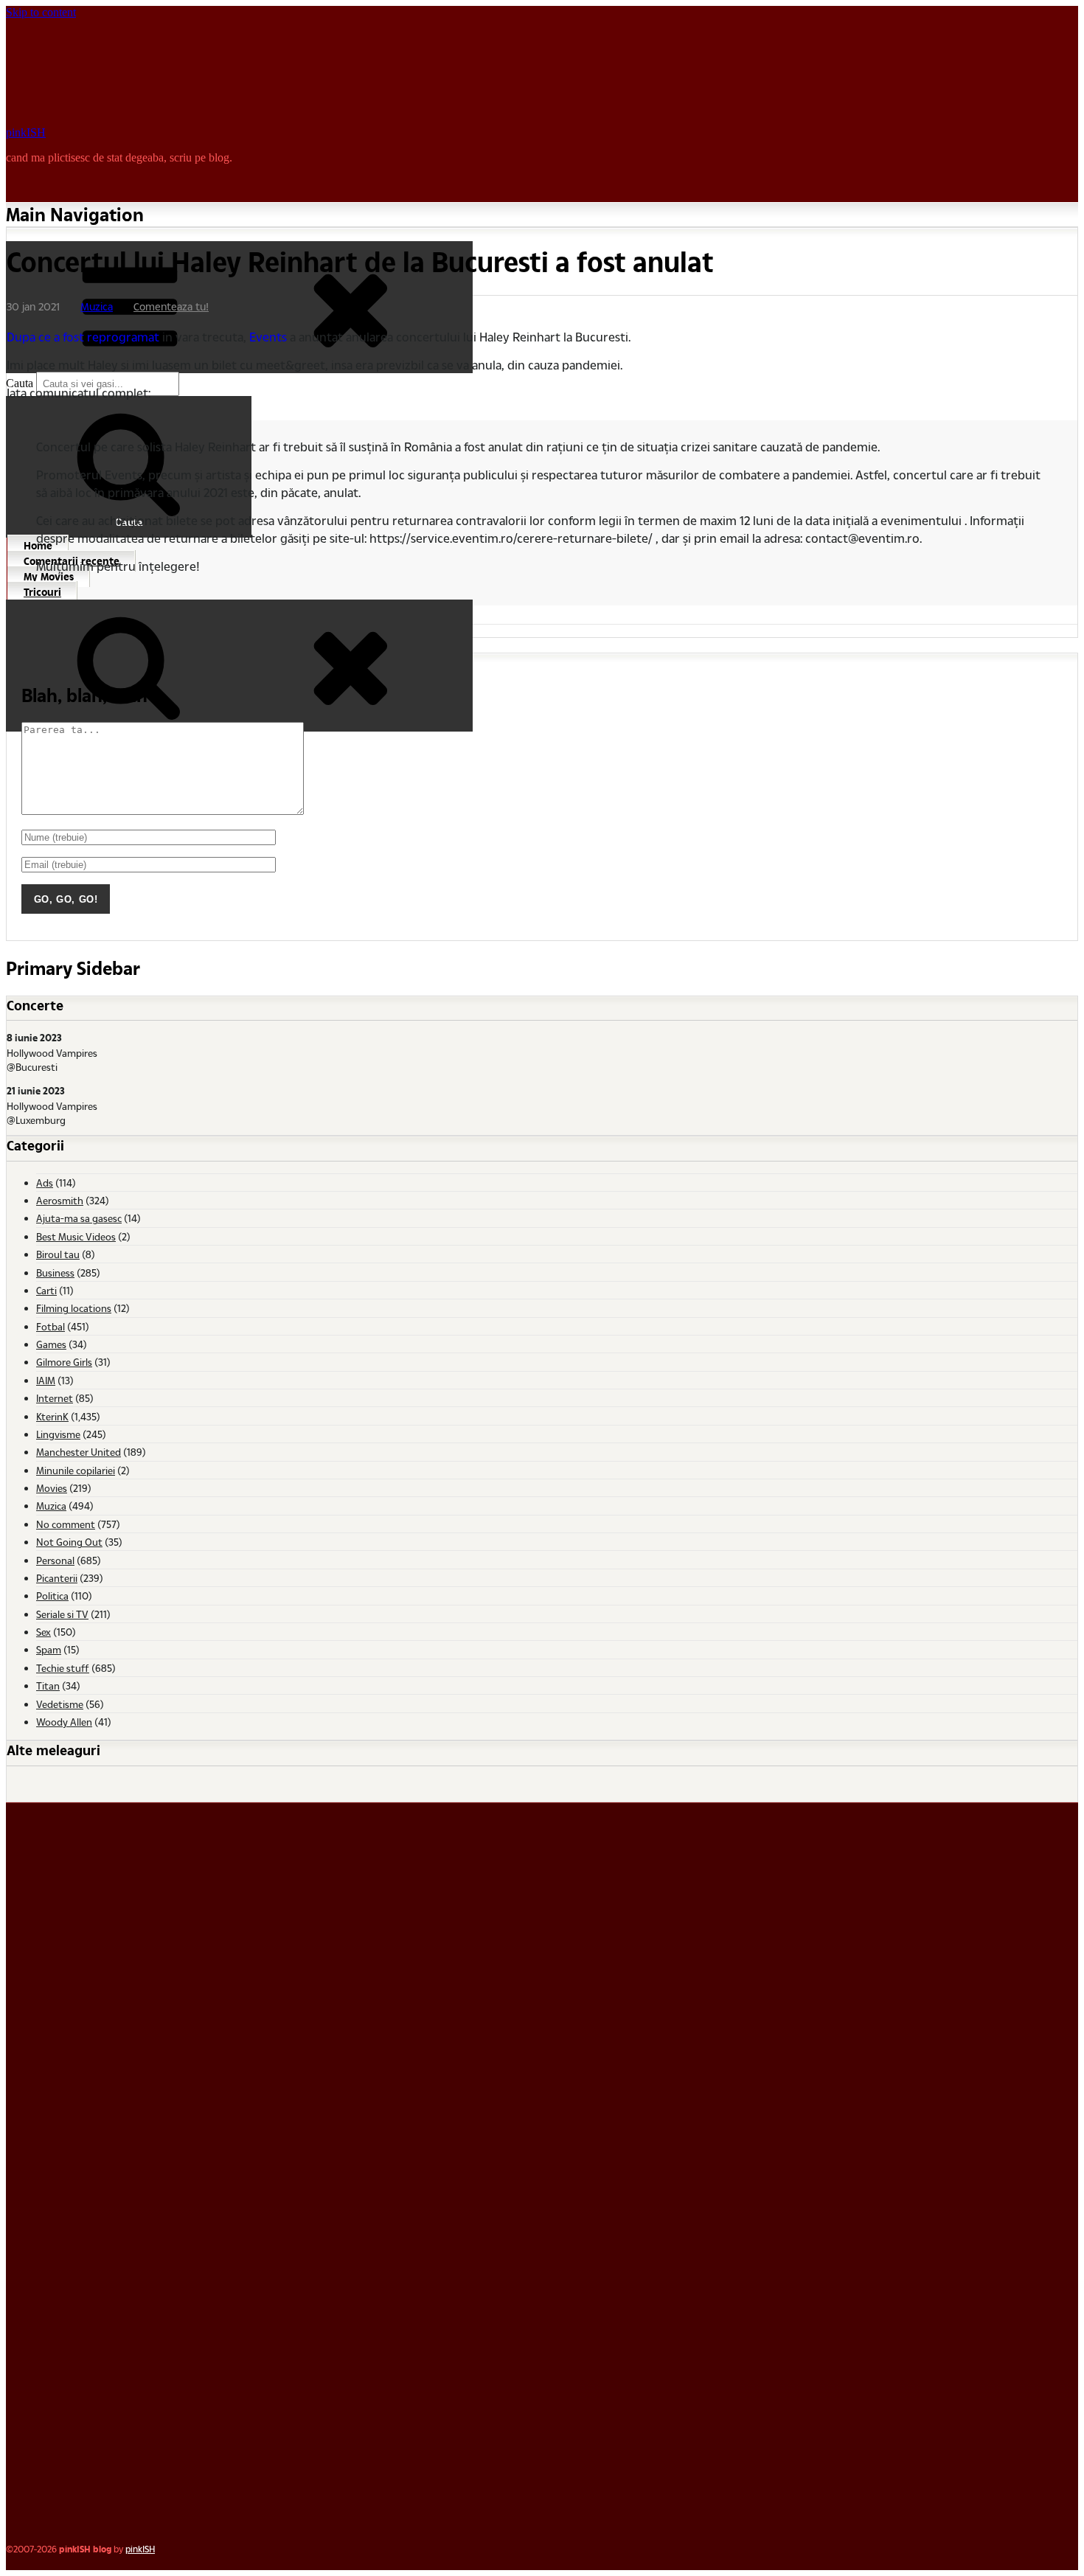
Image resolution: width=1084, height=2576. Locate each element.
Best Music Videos (76, 1236)
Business (55, 1273)
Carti (46, 1290)
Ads (45, 1183)
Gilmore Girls (64, 1362)
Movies (52, 1488)
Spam (49, 1649)
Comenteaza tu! (171, 306)
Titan (48, 1685)
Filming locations (74, 1308)
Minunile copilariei (76, 1470)
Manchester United (79, 1452)
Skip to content (41, 12)
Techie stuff (63, 1668)
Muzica (97, 306)
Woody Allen (64, 1722)
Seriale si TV (62, 1614)
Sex (44, 1632)
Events (268, 337)
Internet (55, 1398)
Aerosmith (60, 1200)
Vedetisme (60, 1704)
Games (51, 1344)
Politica (52, 1596)
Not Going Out (69, 1542)
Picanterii (57, 1578)
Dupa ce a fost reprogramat (83, 337)
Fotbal (51, 1326)
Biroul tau (58, 1254)
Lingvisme (58, 1434)
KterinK (52, 1416)
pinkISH (26, 132)
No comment (66, 1524)
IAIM (46, 1380)
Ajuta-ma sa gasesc (79, 1218)
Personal (55, 1560)
